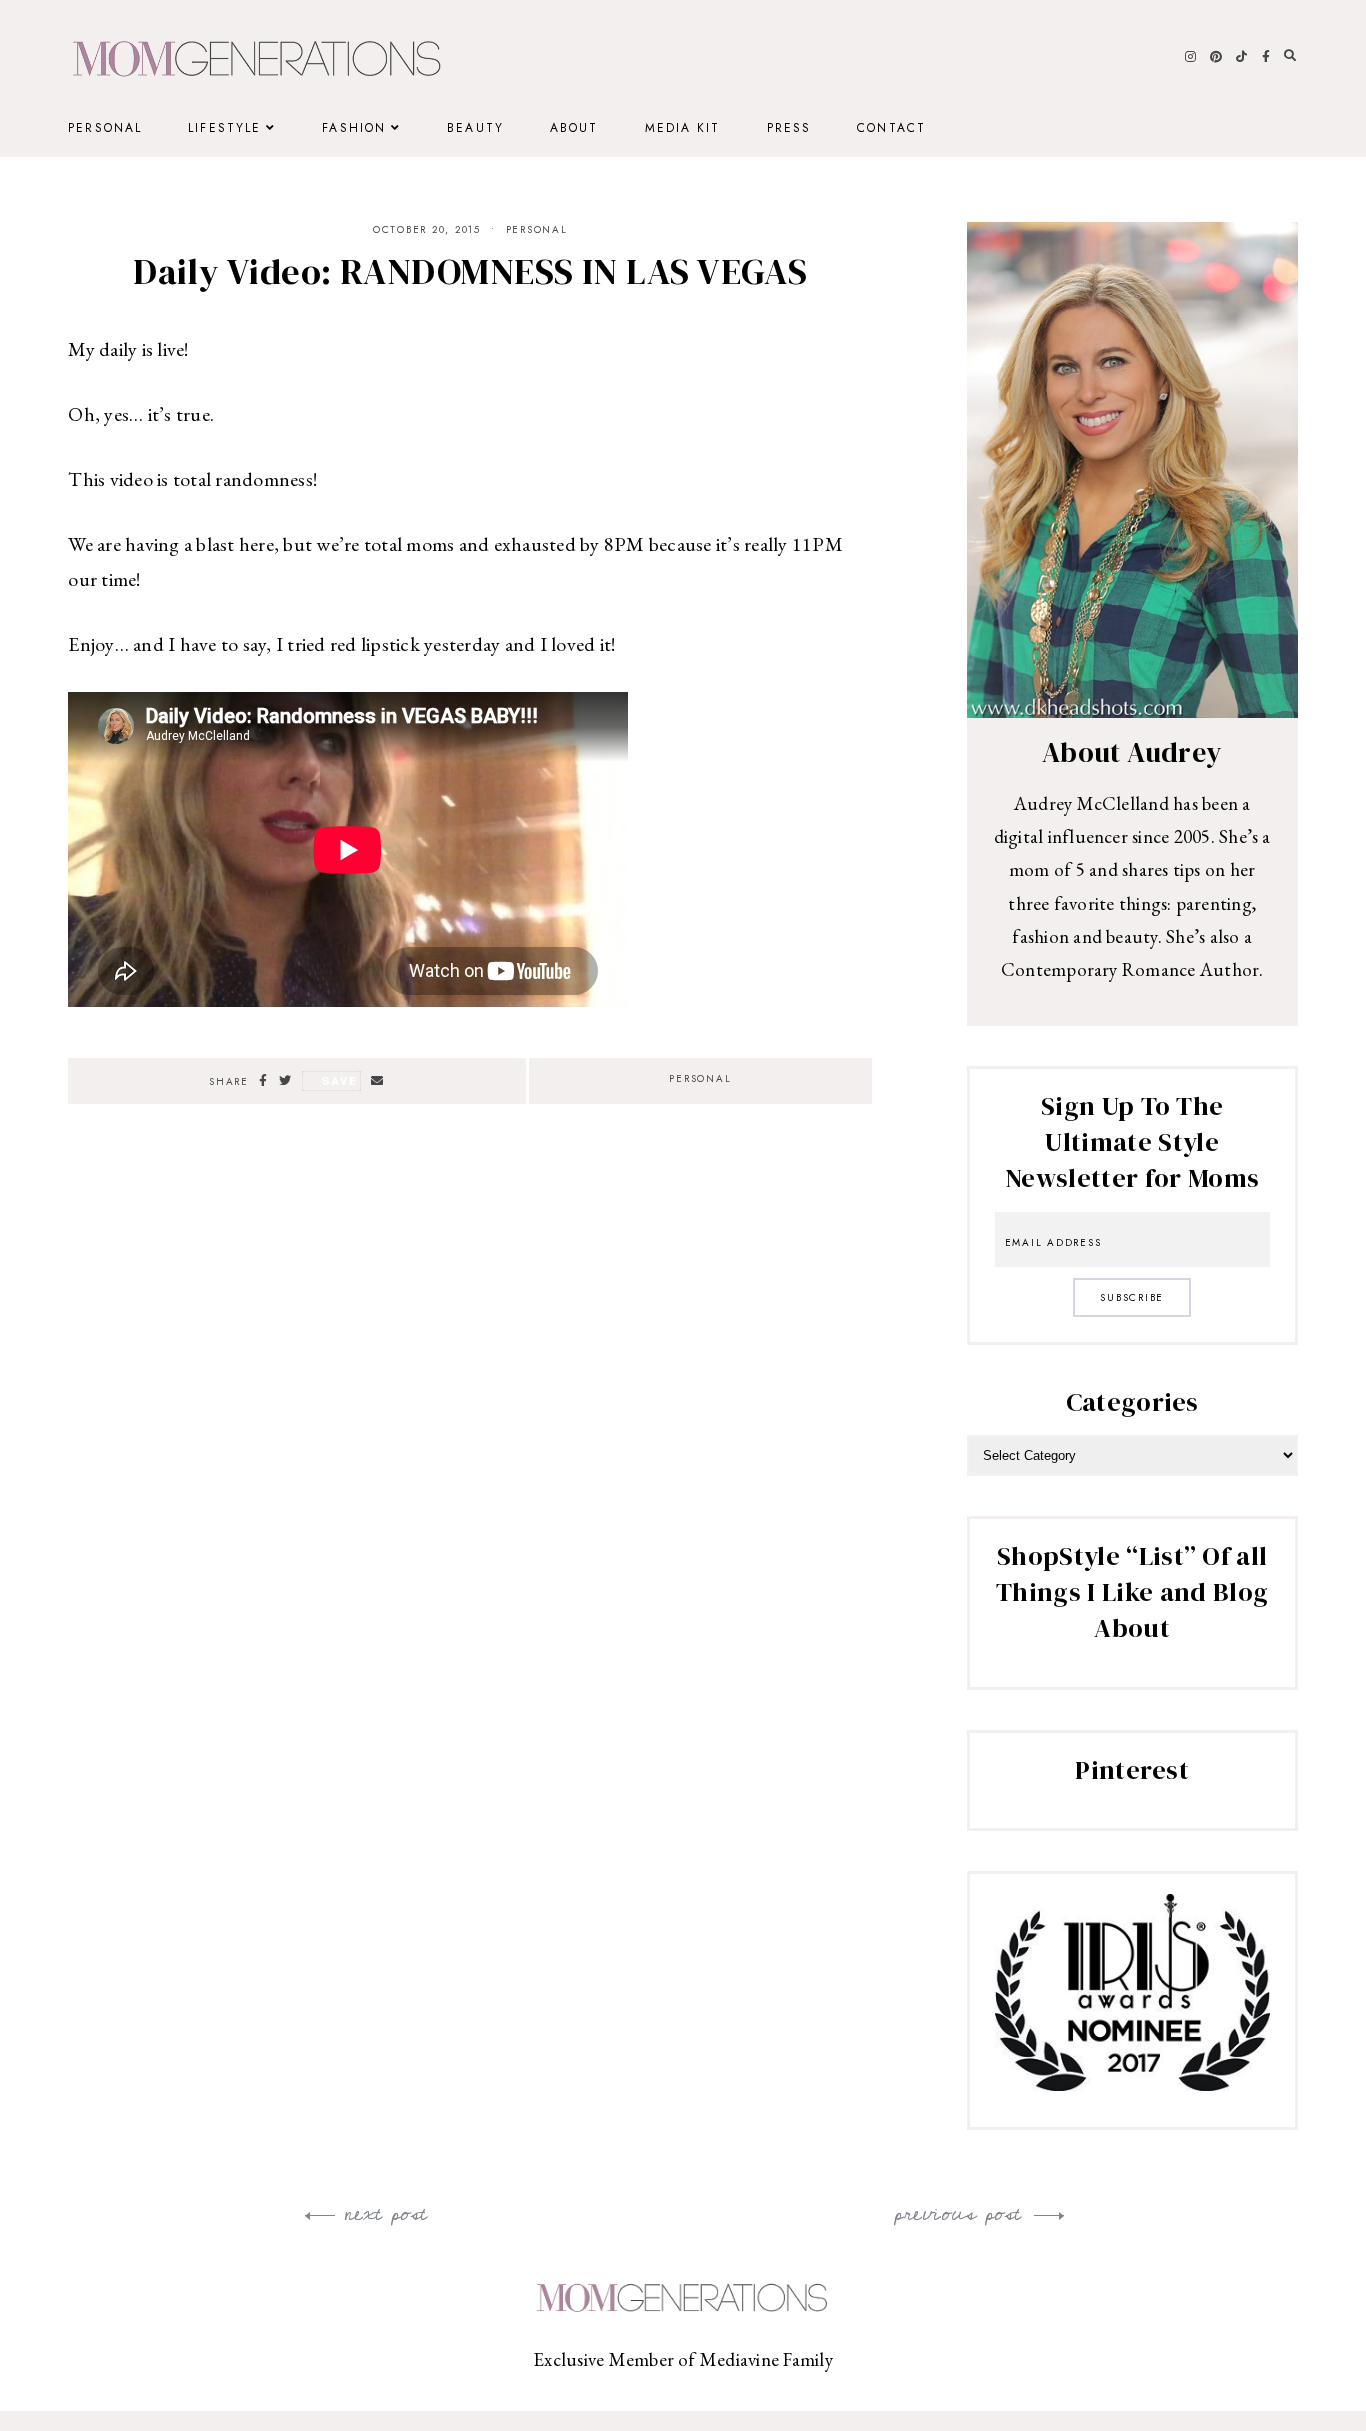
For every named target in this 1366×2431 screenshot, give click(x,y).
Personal (105, 128)
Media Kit (683, 128)
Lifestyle (224, 128)
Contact (891, 128)
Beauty (475, 128)
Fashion (354, 128)
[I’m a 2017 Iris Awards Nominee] (1132, 2084)
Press (789, 128)
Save (339, 1080)
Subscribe (1132, 1297)
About (574, 128)
